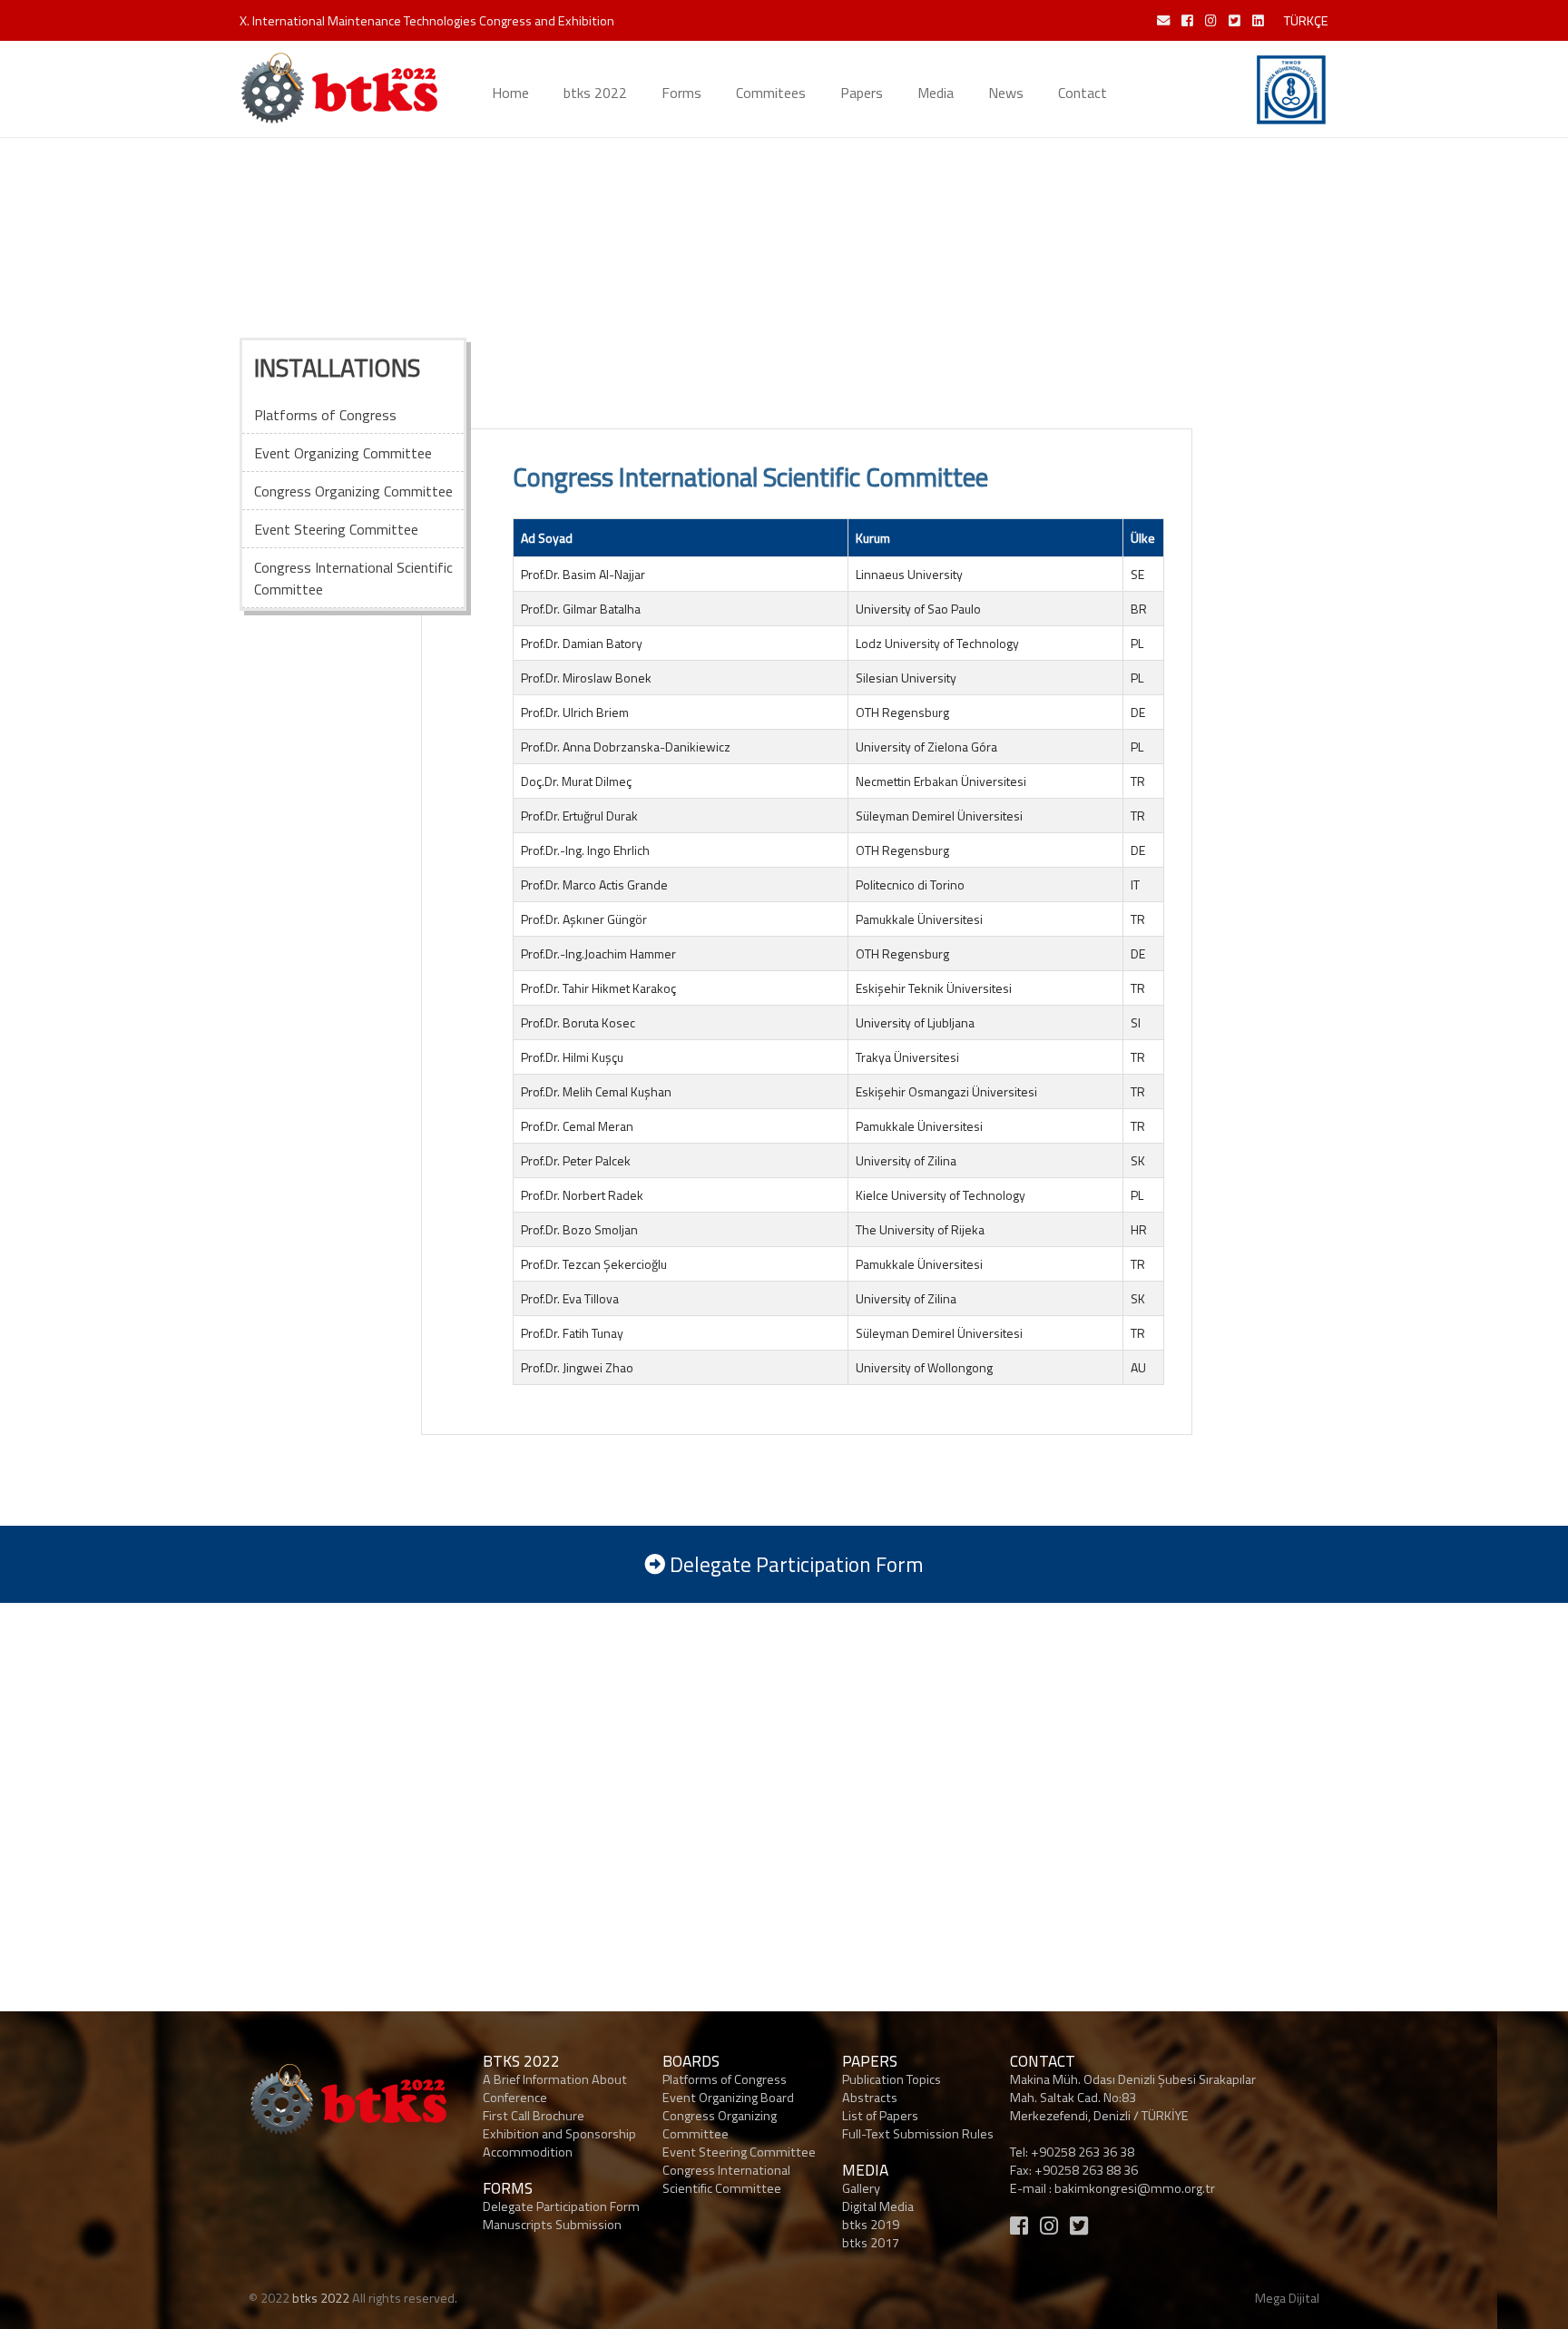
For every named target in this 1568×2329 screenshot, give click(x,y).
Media (936, 93)
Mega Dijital (1287, 2298)
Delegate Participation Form (561, 2206)
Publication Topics (892, 2079)
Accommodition (528, 2152)
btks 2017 (871, 2243)
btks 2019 (871, 2225)
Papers (862, 93)
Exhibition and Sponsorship (559, 2134)
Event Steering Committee (739, 2152)
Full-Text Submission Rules (918, 2134)
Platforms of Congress (725, 2079)
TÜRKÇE (1306, 21)
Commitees (771, 93)
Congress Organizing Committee (720, 2125)
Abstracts (870, 2098)
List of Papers (880, 2116)
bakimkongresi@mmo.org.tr (1135, 2188)
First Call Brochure (534, 2116)
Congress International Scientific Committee (726, 2179)
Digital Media (878, 2206)
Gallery (861, 2188)
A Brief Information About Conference (555, 2088)
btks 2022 (595, 93)
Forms (681, 93)
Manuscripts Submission (552, 2225)
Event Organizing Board (728, 2098)
